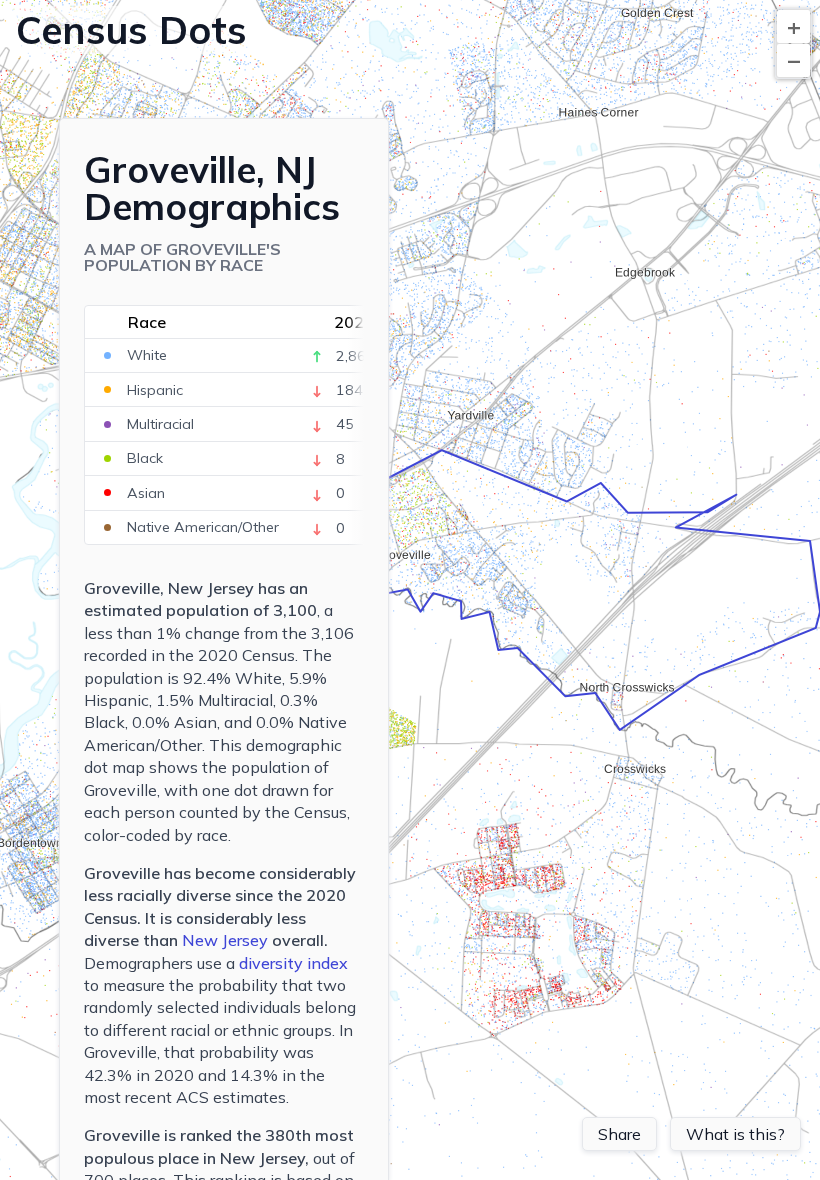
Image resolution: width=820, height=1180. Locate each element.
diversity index (293, 963)
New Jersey (225, 940)
